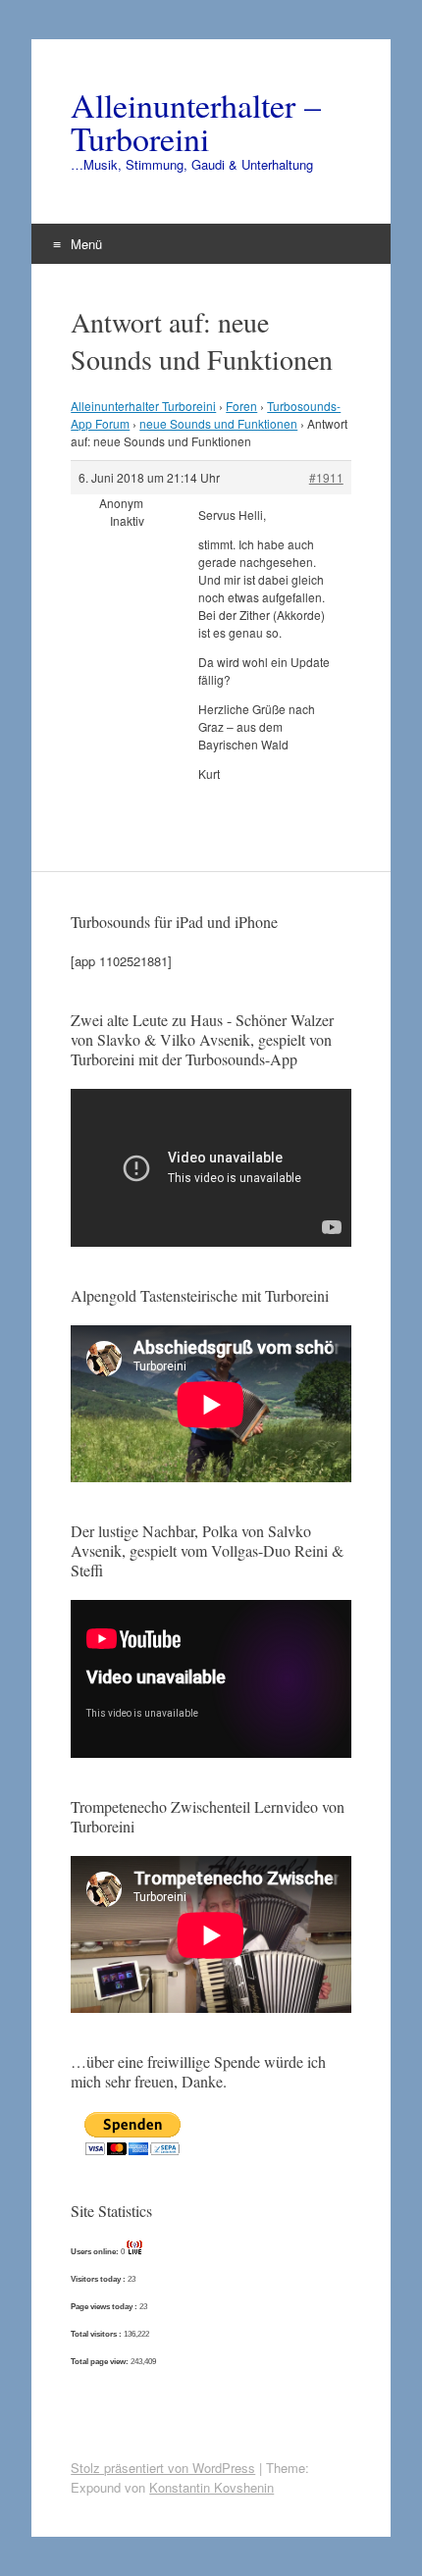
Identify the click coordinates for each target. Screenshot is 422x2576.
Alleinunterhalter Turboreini (143, 406)
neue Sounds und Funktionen (218, 423)
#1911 (326, 477)
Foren (241, 406)
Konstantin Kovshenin (211, 2487)
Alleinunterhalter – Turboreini (196, 122)
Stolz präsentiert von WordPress (163, 2468)
